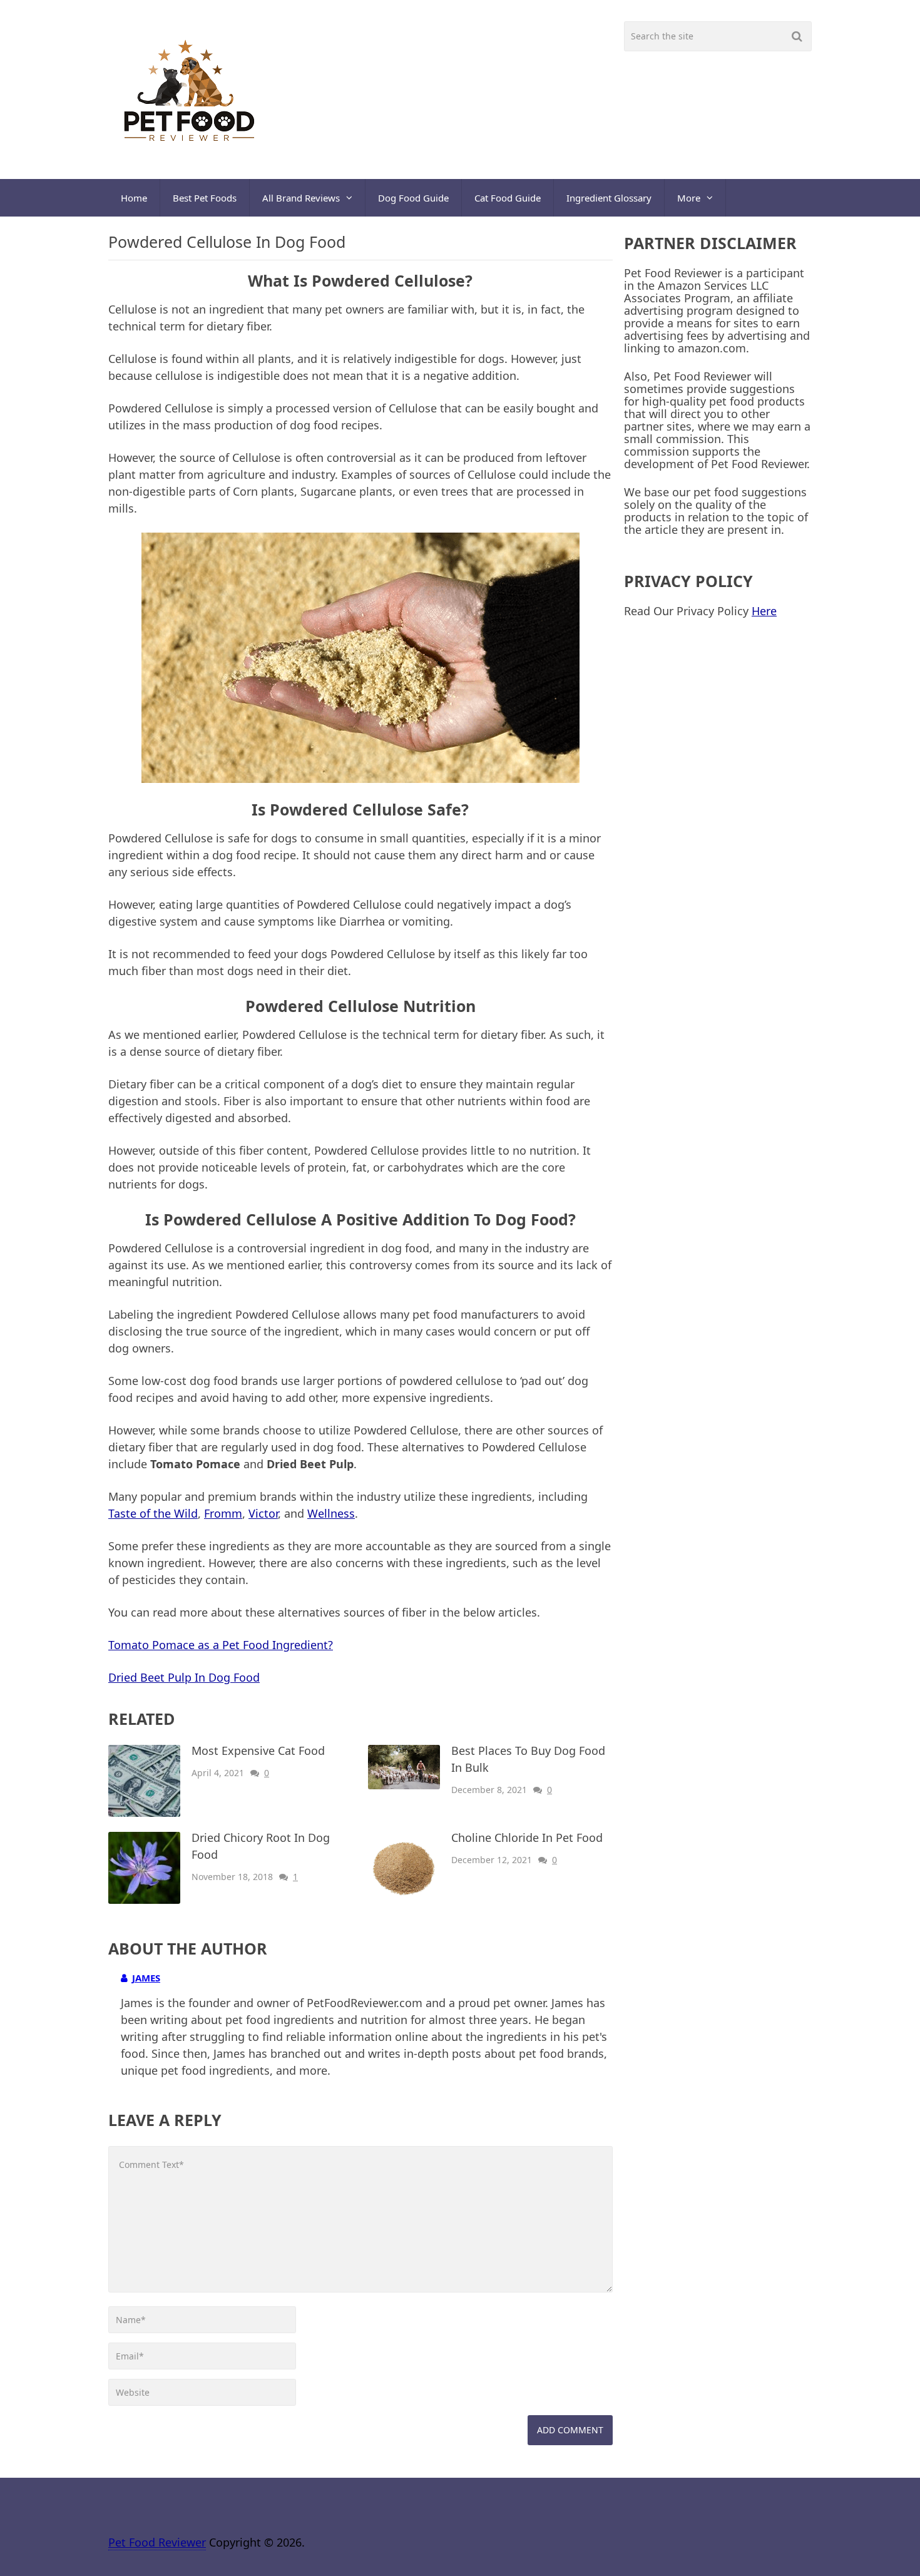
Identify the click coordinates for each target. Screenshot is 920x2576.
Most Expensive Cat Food (258, 1751)
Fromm (223, 1513)
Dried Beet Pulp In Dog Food (184, 1677)
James (146, 1978)
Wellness (331, 1513)
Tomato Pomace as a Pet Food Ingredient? (221, 1645)
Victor (263, 1513)
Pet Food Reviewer (157, 2542)
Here (764, 611)
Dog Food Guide (413, 198)
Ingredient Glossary (609, 198)
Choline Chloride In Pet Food (527, 1837)
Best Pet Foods (205, 198)
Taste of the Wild (153, 1513)
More (689, 198)
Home (134, 198)
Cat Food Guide (508, 198)
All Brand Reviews (301, 198)
